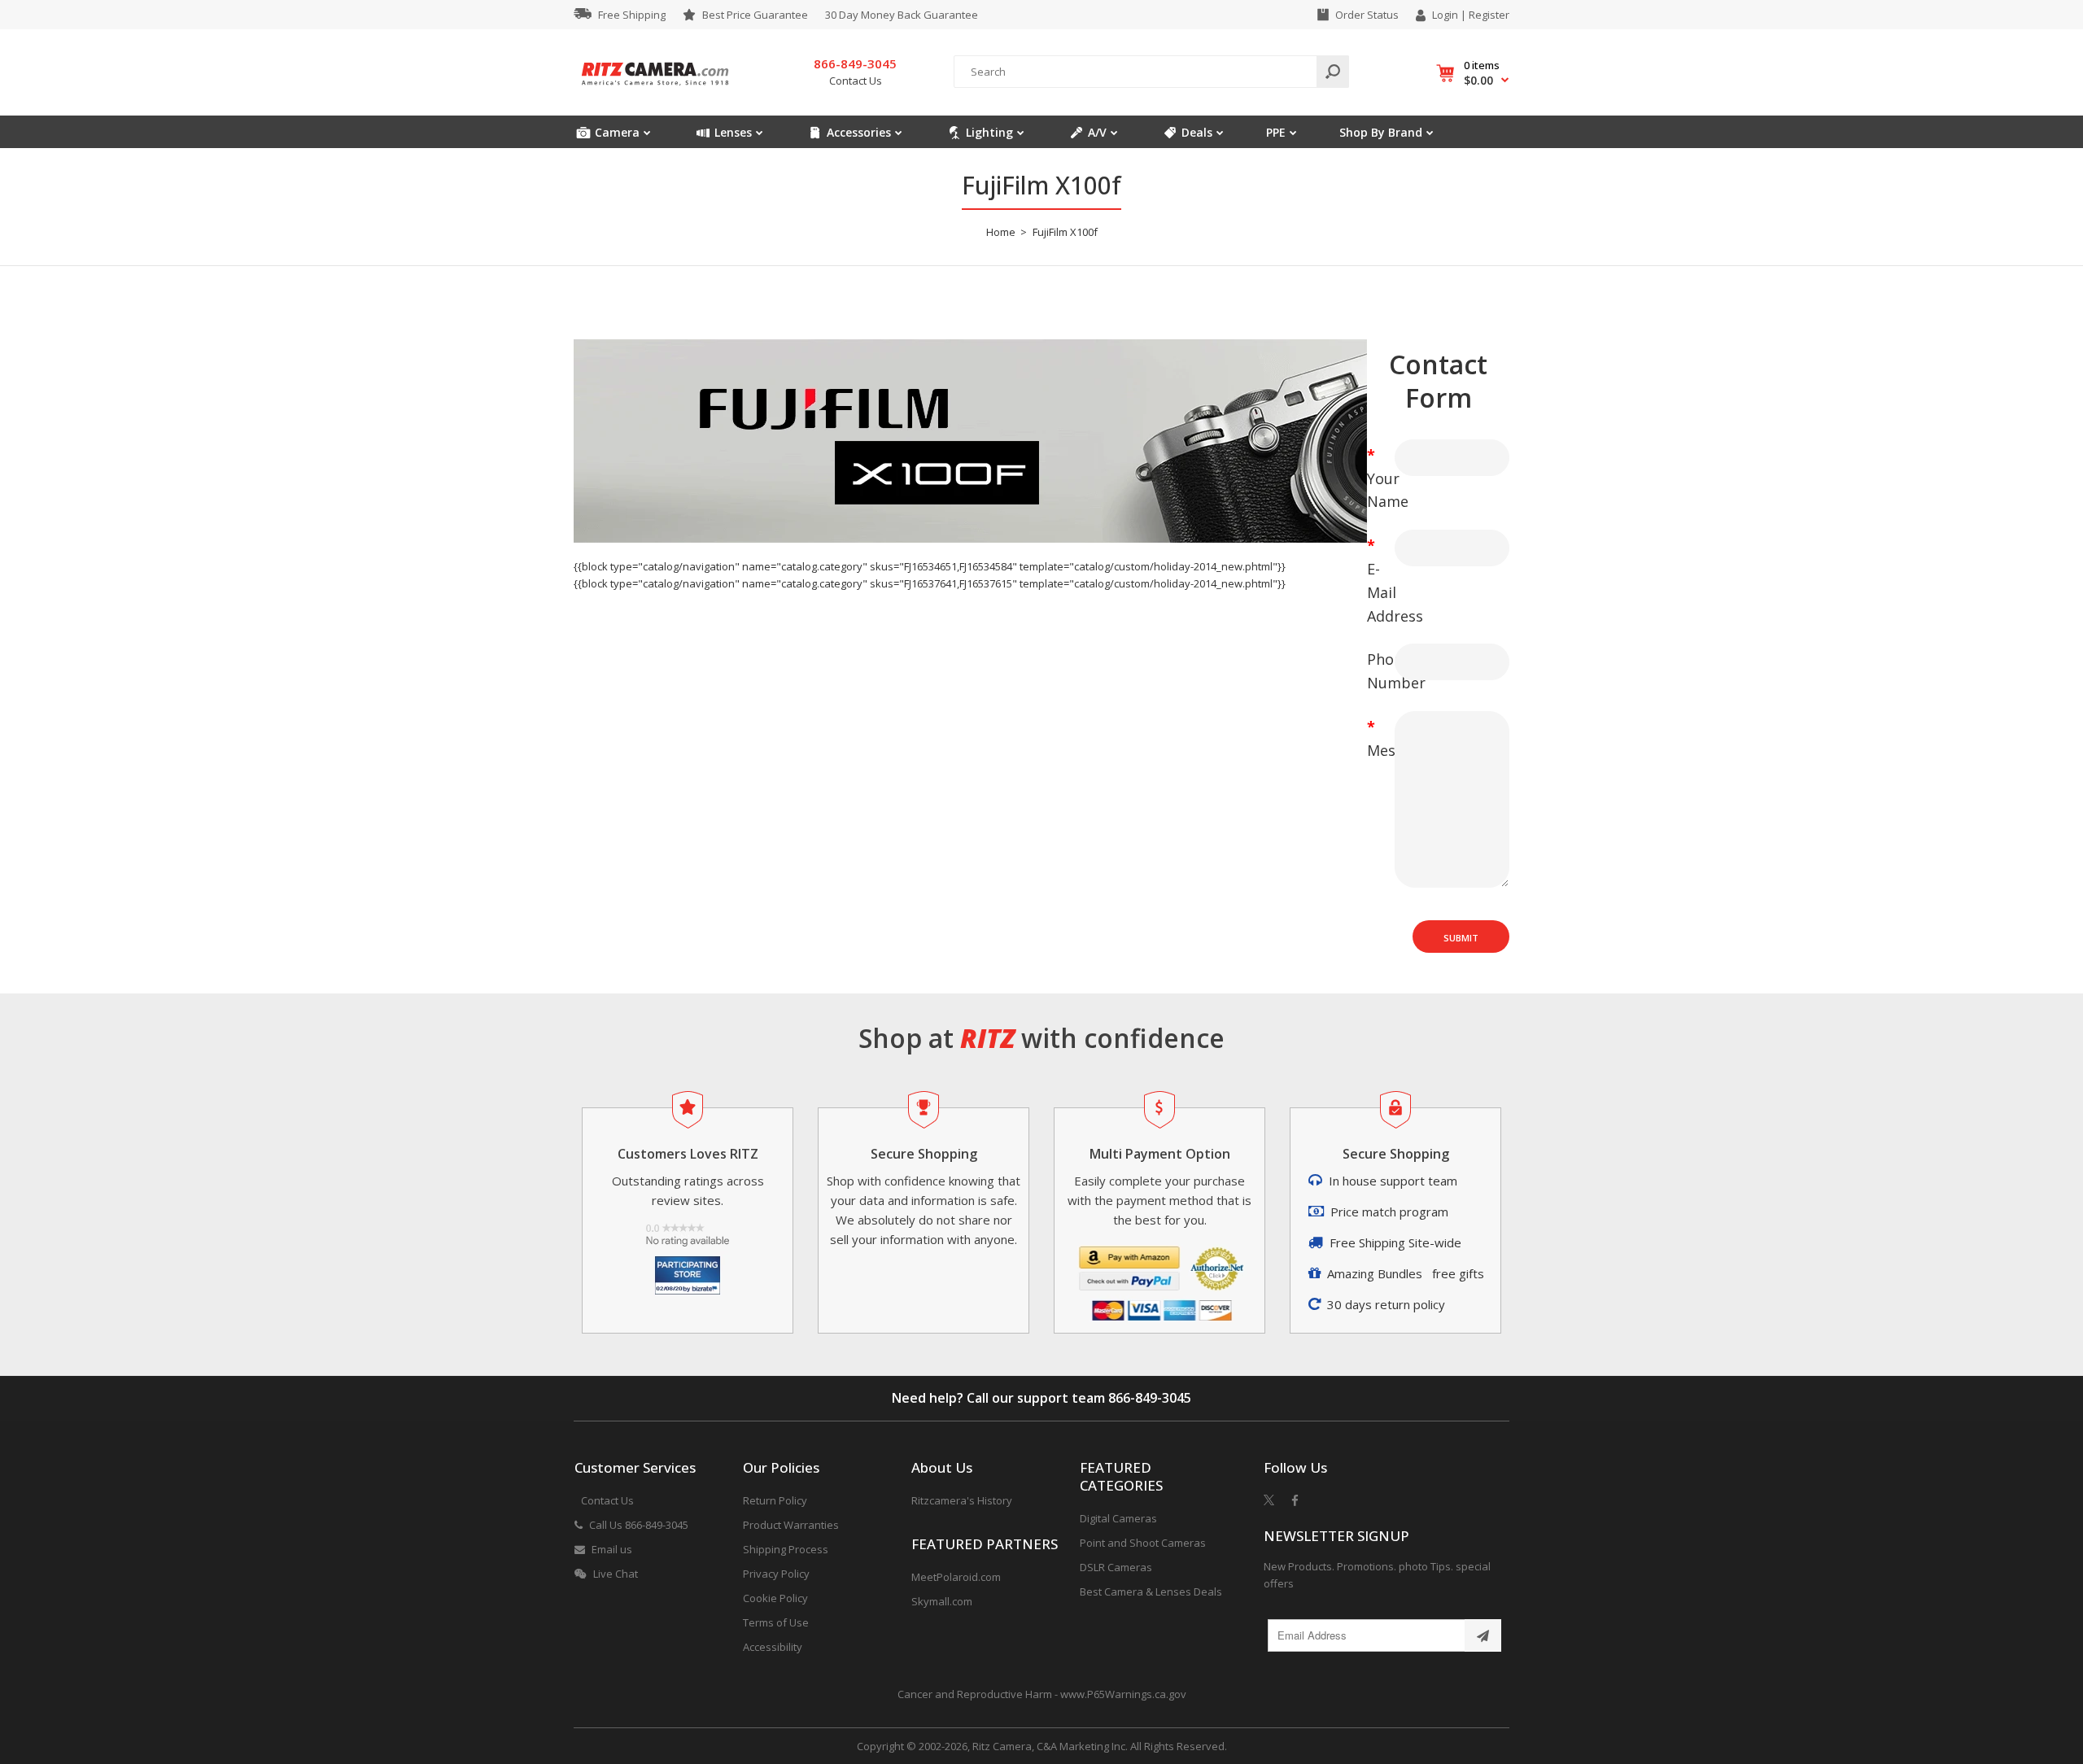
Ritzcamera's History (962, 1500)
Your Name (1375, 490)
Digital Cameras (1118, 1518)
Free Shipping (632, 15)
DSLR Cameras (1116, 1567)
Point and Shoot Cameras (1143, 1543)
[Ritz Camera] (655, 90)
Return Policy (775, 1500)
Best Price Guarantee (755, 15)
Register (1489, 15)
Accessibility (773, 1647)
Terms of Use (776, 1622)
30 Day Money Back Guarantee (902, 15)
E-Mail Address (1375, 592)
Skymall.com (942, 1601)
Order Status (1367, 15)
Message (1375, 750)
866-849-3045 (1150, 1398)
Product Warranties (791, 1525)
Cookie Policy (775, 1598)
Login (1445, 15)
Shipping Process (786, 1549)
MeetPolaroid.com (956, 1577)
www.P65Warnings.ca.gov (1123, 1694)
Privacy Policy (776, 1574)
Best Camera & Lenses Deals (1151, 1592)
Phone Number (1375, 671)
